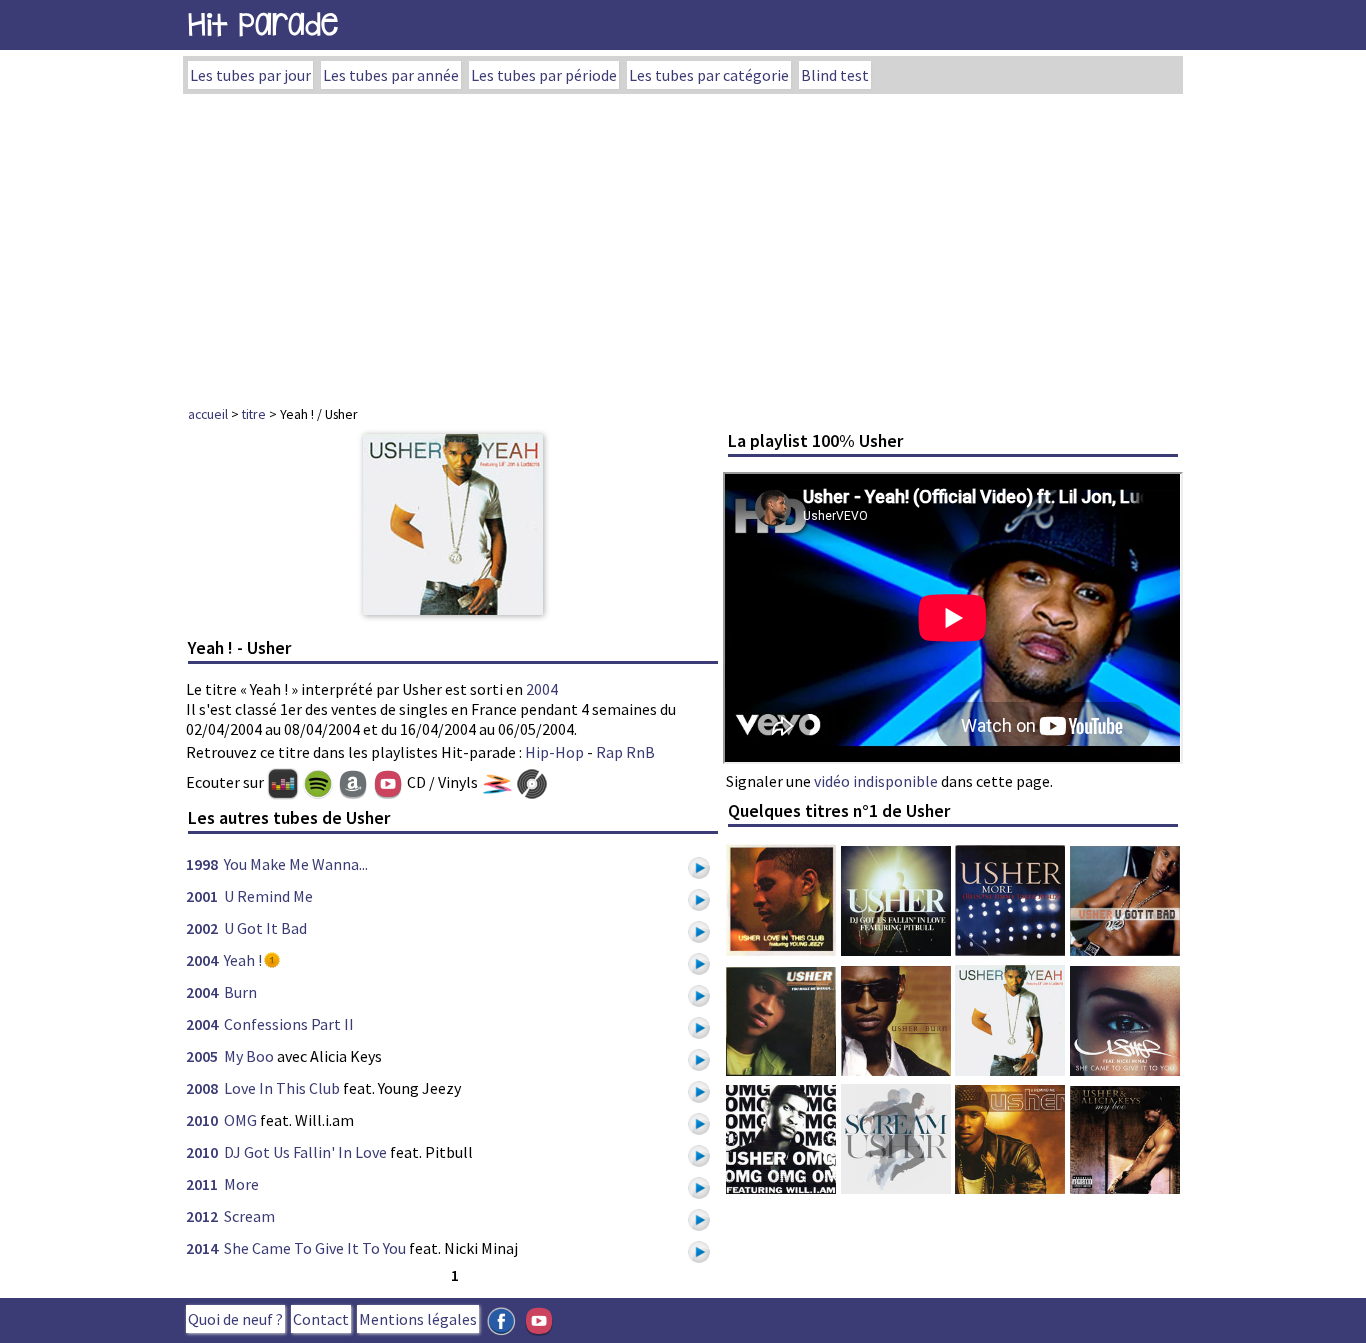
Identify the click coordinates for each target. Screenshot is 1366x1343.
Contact (321, 1319)
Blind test (835, 75)
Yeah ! (243, 960)
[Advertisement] (683, 244)
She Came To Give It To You (315, 1248)
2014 (202, 1248)
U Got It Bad (265, 928)
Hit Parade (263, 24)
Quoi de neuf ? (235, 1319)
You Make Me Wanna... (296, 864)
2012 (202, 1216)
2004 (542, 689)
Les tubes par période (544, 75)
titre (254, 414)
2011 (202, 1184)
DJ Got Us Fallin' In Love (305, 1152)
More (241, 1184)
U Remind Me (268, 896)
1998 (202, 864)
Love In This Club (282, 1088)
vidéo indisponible (876, 781)
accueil (208, 414)
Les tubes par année (391, 75)
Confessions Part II (289, 1024)
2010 (202, 1120)
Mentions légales (418, 1319)
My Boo (249, 1056)
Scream (249, 1216)
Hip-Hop (554, 752)
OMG (240, 1120)
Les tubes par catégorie (709, 75)
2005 (202, 1056)
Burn (240, 992)
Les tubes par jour (250, 75)
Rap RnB (625, 752)
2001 (202, 896)
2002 (202, 928)
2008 (202, 1088)
